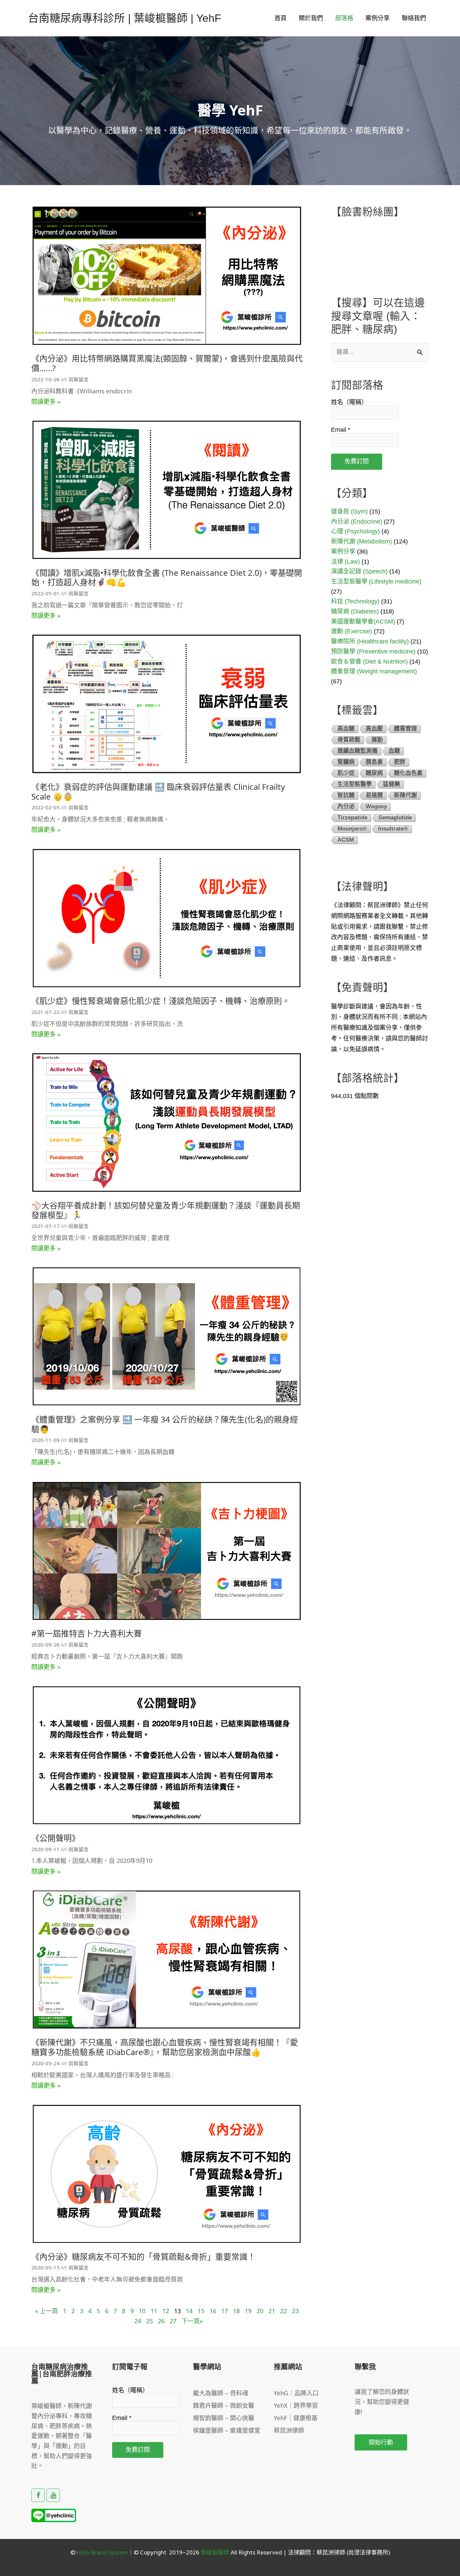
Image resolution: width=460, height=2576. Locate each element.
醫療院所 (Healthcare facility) (370, 641)
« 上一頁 (46, 2311)
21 (272, 2311)
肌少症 (346, 773)
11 (154, 2311)
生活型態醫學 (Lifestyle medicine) (376, 581)
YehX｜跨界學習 (296, 2405)
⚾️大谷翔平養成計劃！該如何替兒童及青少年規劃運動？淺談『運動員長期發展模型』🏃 (166, 1210)
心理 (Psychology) (355, 531)
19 (248, 2311)
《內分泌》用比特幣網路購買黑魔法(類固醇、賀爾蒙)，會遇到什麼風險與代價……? (167, 363)
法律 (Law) (346, 562)
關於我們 (311, 18)
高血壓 (374, 729)
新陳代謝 (405, 795)
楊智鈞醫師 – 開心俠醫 (224, 2418)
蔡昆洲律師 (289, 2430)
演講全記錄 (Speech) (359, 571)
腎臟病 (346, 762)
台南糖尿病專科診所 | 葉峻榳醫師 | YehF (125, 18)
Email (341, 430)
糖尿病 (374, 773)
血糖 (394, 751)
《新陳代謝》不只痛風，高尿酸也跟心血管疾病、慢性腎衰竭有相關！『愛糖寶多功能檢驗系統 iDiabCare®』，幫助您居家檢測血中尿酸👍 (165, 2047)
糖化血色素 (408, 773)
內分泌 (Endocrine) (357, 522)
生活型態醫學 (355, 784)
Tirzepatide (352, 818)
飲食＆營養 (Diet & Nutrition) (369, 662)
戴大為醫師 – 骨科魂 (221, 2393)
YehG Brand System (102, 2552)
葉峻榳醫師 (215, 2552)
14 (189, 2311)
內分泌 (346, 806)
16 (213, 2311)
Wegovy (376, 806)
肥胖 (400, 762)
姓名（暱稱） (349, 402)
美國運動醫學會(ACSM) (363, 622)
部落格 (344, 18)
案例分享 (377, 18)
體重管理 (405, 729)
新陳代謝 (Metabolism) (362, 541)
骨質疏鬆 (349, 740)
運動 (377, 740)
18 (236, 2311)
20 (260, 2311)
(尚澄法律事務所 (367, 2552)
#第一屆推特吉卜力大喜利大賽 (87, 1633)
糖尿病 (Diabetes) (355, 611)
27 (173, 2321)
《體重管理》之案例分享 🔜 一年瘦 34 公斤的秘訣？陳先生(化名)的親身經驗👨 (165, 1424)
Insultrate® (393, 829)
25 (150, 2321)
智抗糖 (346, 795)
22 (284, 2311)
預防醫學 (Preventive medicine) (373, 651)
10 (142, 2311)
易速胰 (374, 795)
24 (138, 2321)
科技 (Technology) (355, 601)
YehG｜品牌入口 (296, 2393)
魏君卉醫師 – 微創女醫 (224, 2405)
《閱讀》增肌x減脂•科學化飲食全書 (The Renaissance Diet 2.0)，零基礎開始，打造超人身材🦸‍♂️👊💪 (167, 577)
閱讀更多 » (46, 402)
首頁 (281, 18)
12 (166, 2311)
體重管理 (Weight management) (374, 671)
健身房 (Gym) (349, 511)
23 (295, 2311)
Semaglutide (395, 818)
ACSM (346, 840)
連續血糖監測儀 (357, 751)
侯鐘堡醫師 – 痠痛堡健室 (227, 2430)
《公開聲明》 (56, 1838)
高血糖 (346, 729)
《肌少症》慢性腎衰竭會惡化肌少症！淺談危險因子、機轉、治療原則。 (161, 1001)
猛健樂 (391, 784)
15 (201, 2311)
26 (161, 2321)
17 (225, 2311)
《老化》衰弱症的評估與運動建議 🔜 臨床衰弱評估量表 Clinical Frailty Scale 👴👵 (158, 791)
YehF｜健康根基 (296, 2418)
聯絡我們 (414, 18)
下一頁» (192, 2321)
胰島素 (374, 762)
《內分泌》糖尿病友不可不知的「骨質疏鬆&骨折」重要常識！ (143, 2256)
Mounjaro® (352, 829)
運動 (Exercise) (352, 631)
